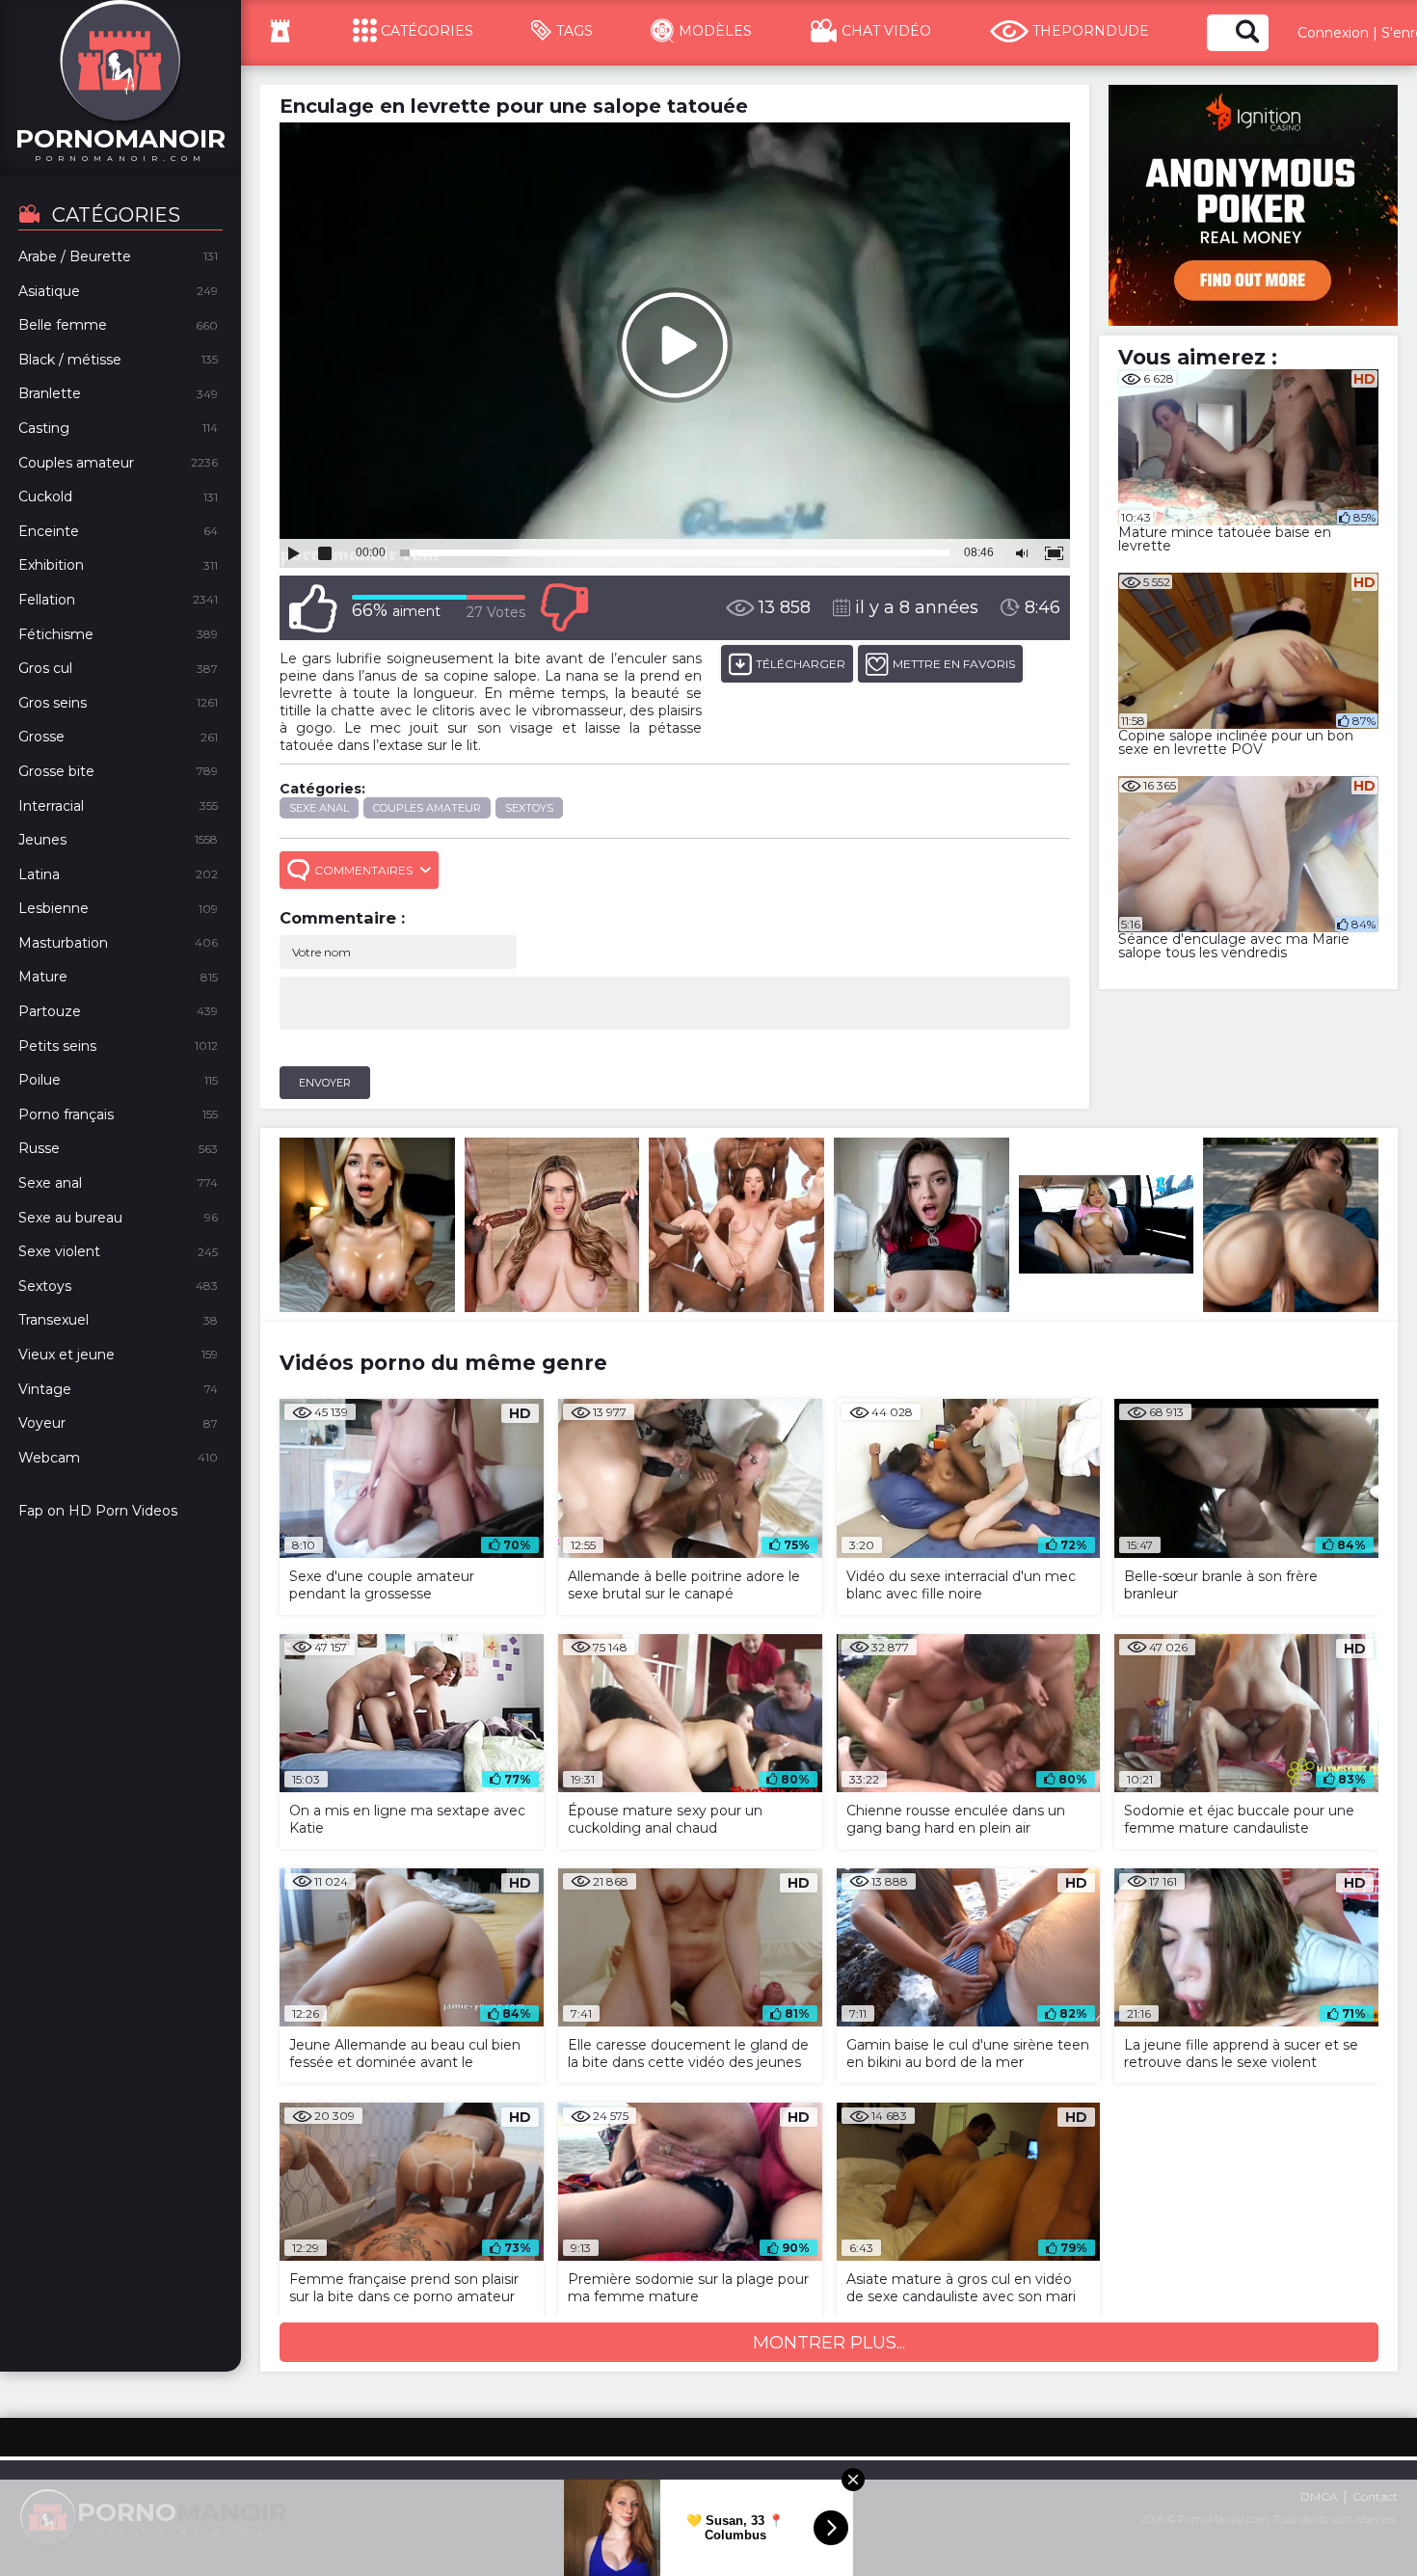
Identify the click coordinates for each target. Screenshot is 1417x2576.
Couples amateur (427, 808)
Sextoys (529, 808)
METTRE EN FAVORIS (954, 664)
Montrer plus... (829, 2343)
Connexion (1333, 33)
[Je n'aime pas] (564, 608)
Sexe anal (319, 808)
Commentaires (363, 870)
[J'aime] (313, 608)
